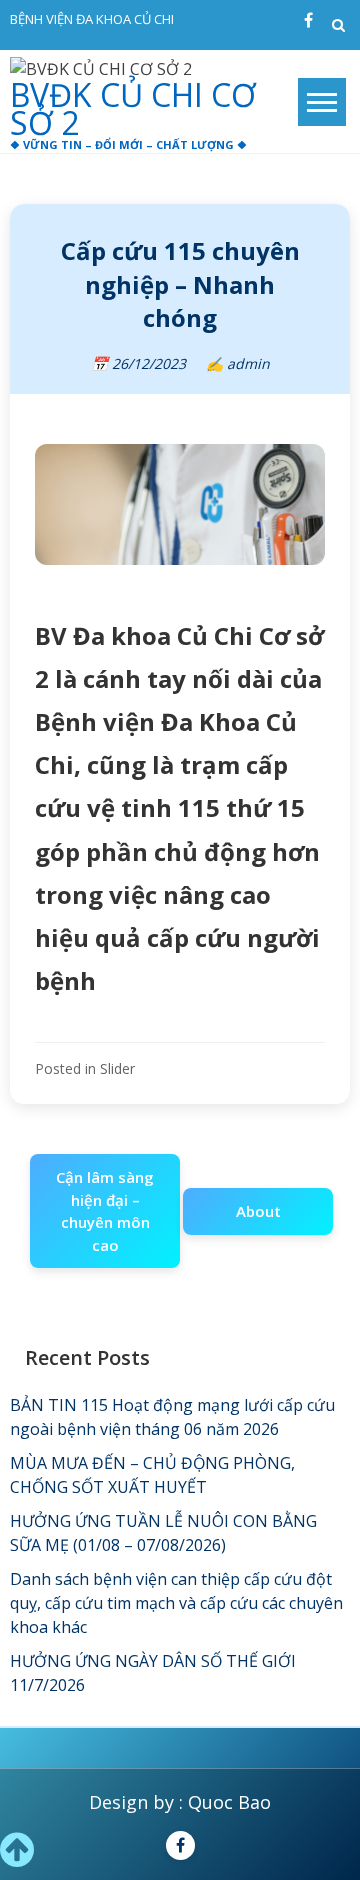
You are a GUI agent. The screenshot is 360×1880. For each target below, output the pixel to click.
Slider (117, 1068)
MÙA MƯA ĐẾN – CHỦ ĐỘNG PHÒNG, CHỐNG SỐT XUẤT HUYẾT (152, 1475)
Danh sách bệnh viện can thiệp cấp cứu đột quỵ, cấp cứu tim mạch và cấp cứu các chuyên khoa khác (176, 1603)
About (258, 1211)
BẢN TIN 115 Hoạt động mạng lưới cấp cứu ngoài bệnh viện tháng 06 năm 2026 (172, 1417)
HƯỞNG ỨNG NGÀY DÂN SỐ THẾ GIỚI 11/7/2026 (153, 1673)
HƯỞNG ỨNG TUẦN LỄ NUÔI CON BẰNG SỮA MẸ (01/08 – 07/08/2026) (163, 1533)
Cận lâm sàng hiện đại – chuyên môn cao (105, 1211)
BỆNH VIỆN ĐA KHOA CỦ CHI (92, 19)
